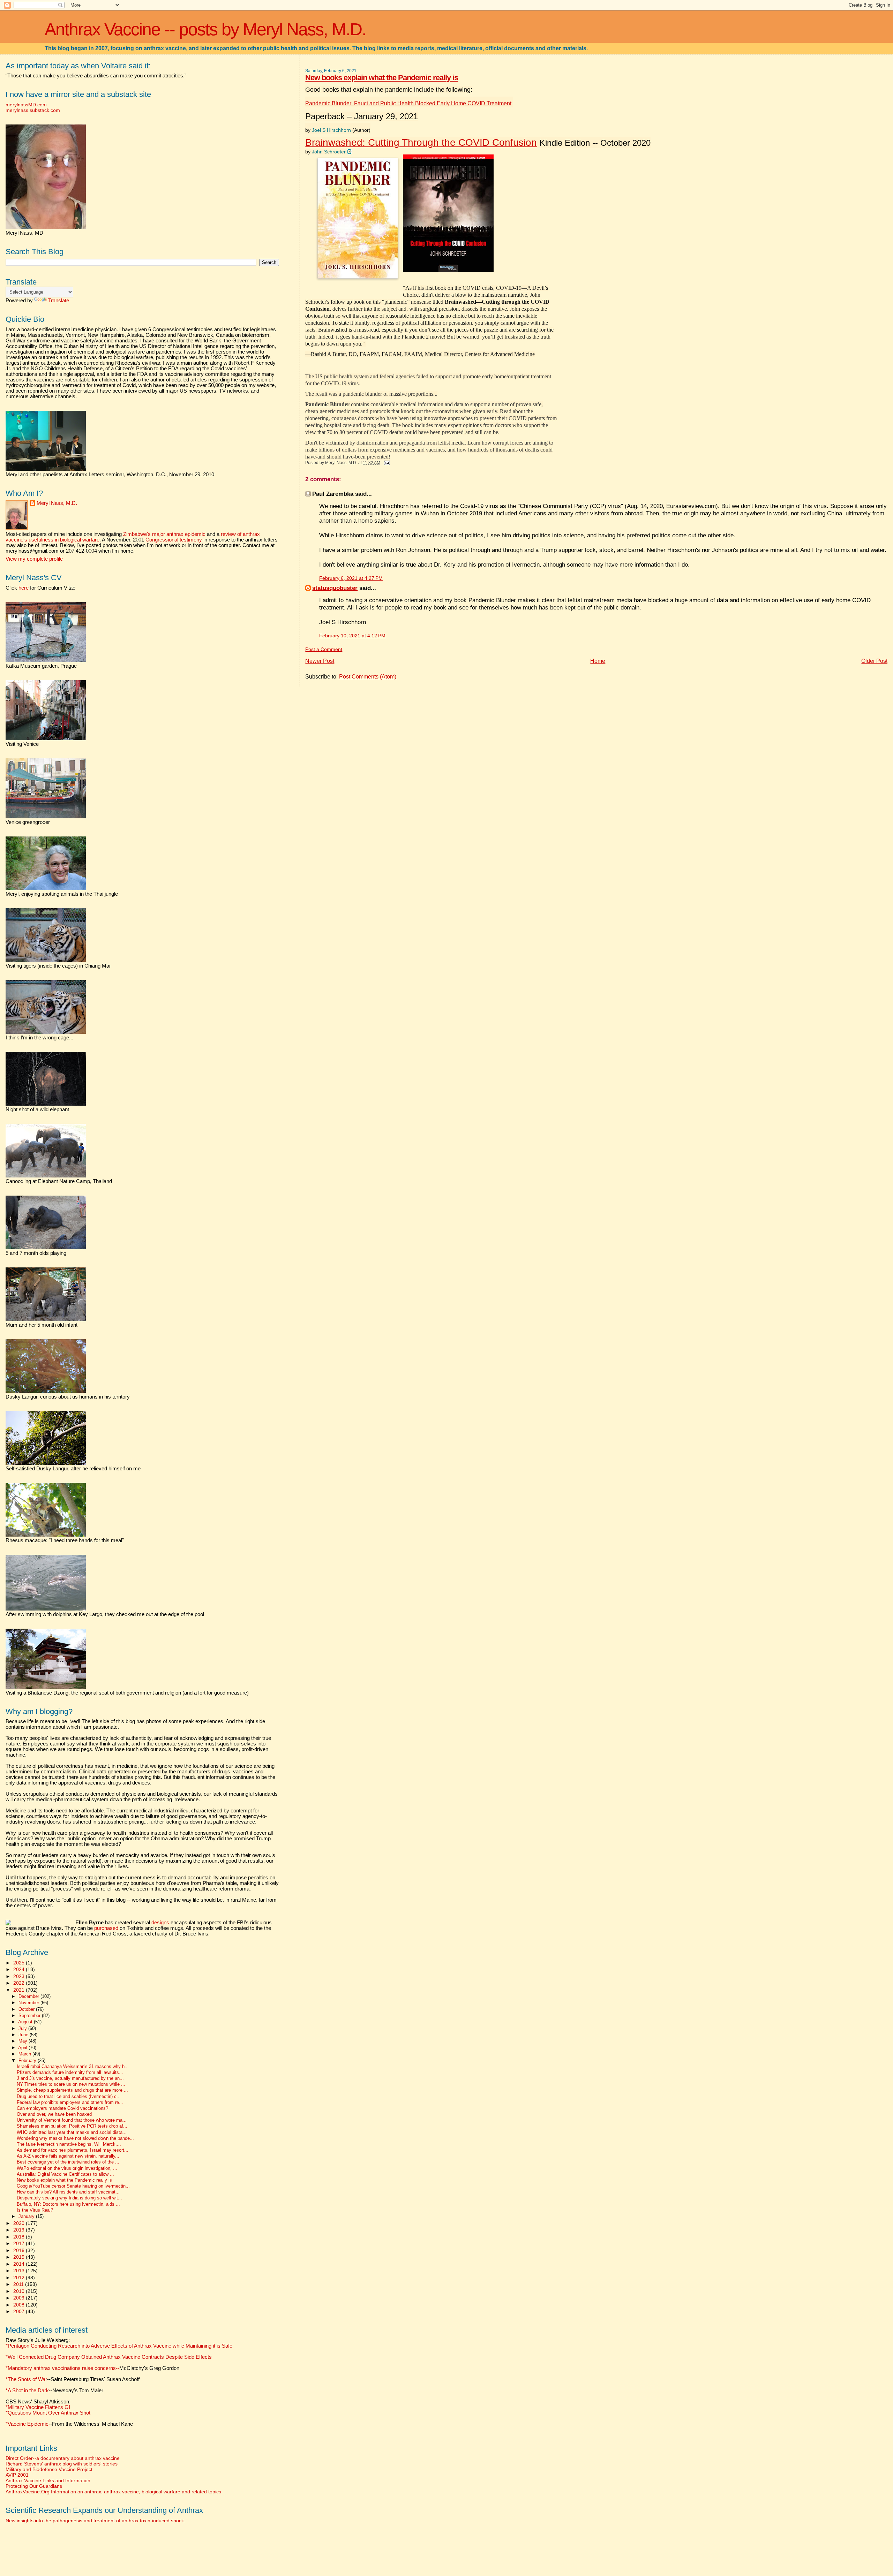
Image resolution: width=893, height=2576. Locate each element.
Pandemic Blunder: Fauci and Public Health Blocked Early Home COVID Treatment (408, 103)
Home (598, 661)
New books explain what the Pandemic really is (382, 78)
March (25, 2054)
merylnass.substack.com (33, 110)
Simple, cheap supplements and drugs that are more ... (72, 2090)
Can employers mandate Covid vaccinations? (62, 2108)
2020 (20, 2223)
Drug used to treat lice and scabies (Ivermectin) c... (69, 2097)
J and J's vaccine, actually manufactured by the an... (70, 2078)
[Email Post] (385, 463)
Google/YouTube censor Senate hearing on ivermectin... (73, 2186)
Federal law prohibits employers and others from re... (70, 2103)
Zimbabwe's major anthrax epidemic (164, 534)
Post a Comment (324, 649)
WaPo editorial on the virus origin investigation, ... (67, 2168)
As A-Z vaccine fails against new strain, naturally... (68, 2156)
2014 (20, 2264)
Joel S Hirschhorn (331, 130)
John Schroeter (329, 152)
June (24, 2035)
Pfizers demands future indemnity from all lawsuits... (70, 2073)
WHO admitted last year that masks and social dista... (72, 2132)
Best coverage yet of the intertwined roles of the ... (68, 2162)
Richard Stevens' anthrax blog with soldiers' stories (62, 2464)
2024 (20, 1969)
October (27, 2009)
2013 (20, 2271)
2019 (20, 2230)
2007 (20, 2311)
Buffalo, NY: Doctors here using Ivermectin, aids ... (68, 2204)
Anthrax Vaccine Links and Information (48, 2480)
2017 (20, 2243)
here (24, 588)
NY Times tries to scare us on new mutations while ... (71, 2084)
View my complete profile (34, 559)
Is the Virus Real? (35, 2210)
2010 (20, 2291)
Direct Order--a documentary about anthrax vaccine (63, 2458)
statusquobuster (335, 588)
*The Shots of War (26, 2379)
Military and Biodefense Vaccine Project (49, 2469)
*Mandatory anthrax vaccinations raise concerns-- (92, 2368)
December (29, 1996)
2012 (20, 2278)
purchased (106, 1928)
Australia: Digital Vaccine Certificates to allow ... (65, 2174)
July (23, 2028)
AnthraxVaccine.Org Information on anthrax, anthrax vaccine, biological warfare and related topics (113, 2492)
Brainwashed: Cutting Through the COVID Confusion (421, 142)
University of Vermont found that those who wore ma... (72, 2120)
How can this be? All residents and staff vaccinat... (68, 2192)
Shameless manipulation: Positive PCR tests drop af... (72, 2126)
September (30, 2016)
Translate (59, 301)
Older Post (874, 661)
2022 (20, 1983)
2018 (20, 2237)
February (28, 2060)
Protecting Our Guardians (34, 2486)
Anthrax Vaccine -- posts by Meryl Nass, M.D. (205, 29)
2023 (20, 1976)
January (27, 2216)
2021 (20, 1990)
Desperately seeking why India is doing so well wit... (69, 2198)
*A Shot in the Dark (27, 2391)
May (24, 2041)
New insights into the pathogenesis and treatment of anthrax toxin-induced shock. (95, 2521)
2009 (20, 2298)
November (29, 2003)
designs (160, 1923)
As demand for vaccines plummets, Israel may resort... (73, 2150)
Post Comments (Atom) (368, 677)
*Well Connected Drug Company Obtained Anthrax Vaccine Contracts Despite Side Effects (109, 2357)
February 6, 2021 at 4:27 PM (351, 578)
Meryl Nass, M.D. (57, 503)
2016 (20, 2250)
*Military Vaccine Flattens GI (38, 2407)
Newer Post (320, 661)
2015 (20, 2257)
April (23, 2048)
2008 (20, 2305)
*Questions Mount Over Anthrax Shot (48, 2413)
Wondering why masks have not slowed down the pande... (75, 2138)
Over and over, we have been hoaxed (54, 2114)
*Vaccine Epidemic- (28, 2424)
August (26, 2022)
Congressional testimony (174, 540)
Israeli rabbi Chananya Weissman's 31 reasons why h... (73, 2067)
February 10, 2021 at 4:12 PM (352, 636)
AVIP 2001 (17, 2475)
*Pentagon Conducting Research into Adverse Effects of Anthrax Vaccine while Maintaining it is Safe (119, 2346)
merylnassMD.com (26, 105)
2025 (20, 1963)
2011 (19, 2284)
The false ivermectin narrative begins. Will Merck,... (69, 2144)
